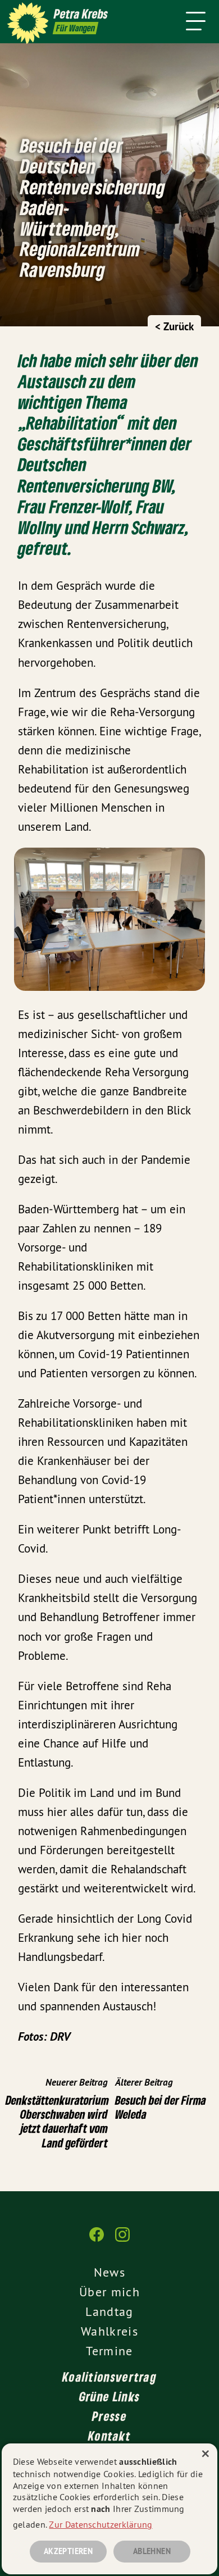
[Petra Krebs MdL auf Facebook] (97, 2240)
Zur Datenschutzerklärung (101, 2524)
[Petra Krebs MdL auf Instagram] (122, 2240)
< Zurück (174, 327)
